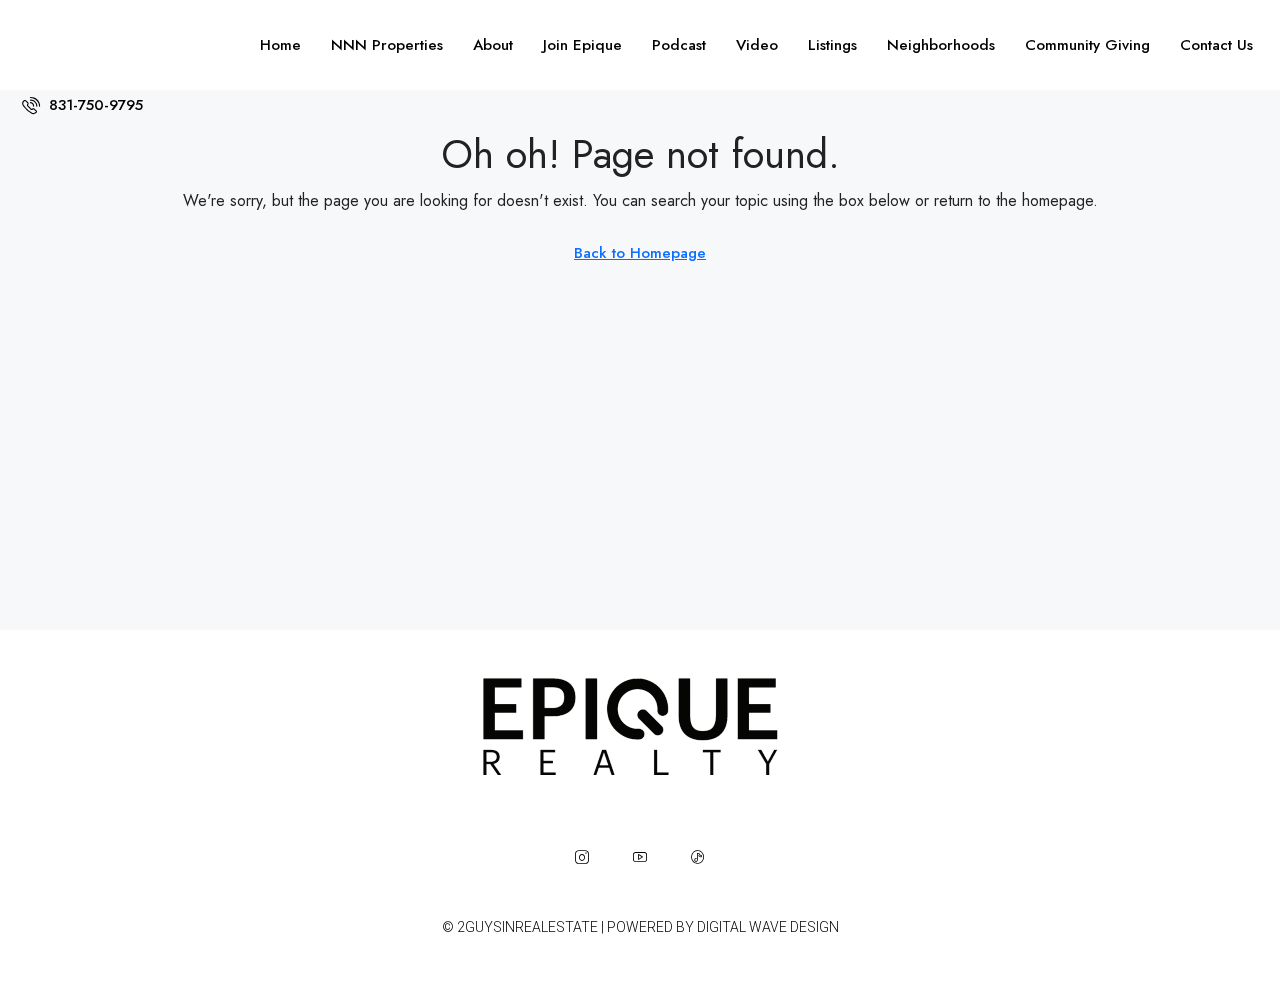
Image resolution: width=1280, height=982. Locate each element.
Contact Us (1216, 45)
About (493, 45)
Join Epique (582, 45)
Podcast (679, 45)
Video (757, 45)
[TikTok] (698, 857)
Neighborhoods (941, 45)
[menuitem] (82, 105)
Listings (832, 45)
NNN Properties (387, 45)
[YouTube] (640, 857)
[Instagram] (582, 857)
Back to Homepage (640, 253)
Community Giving (1087, 45)
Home (280, 45)
